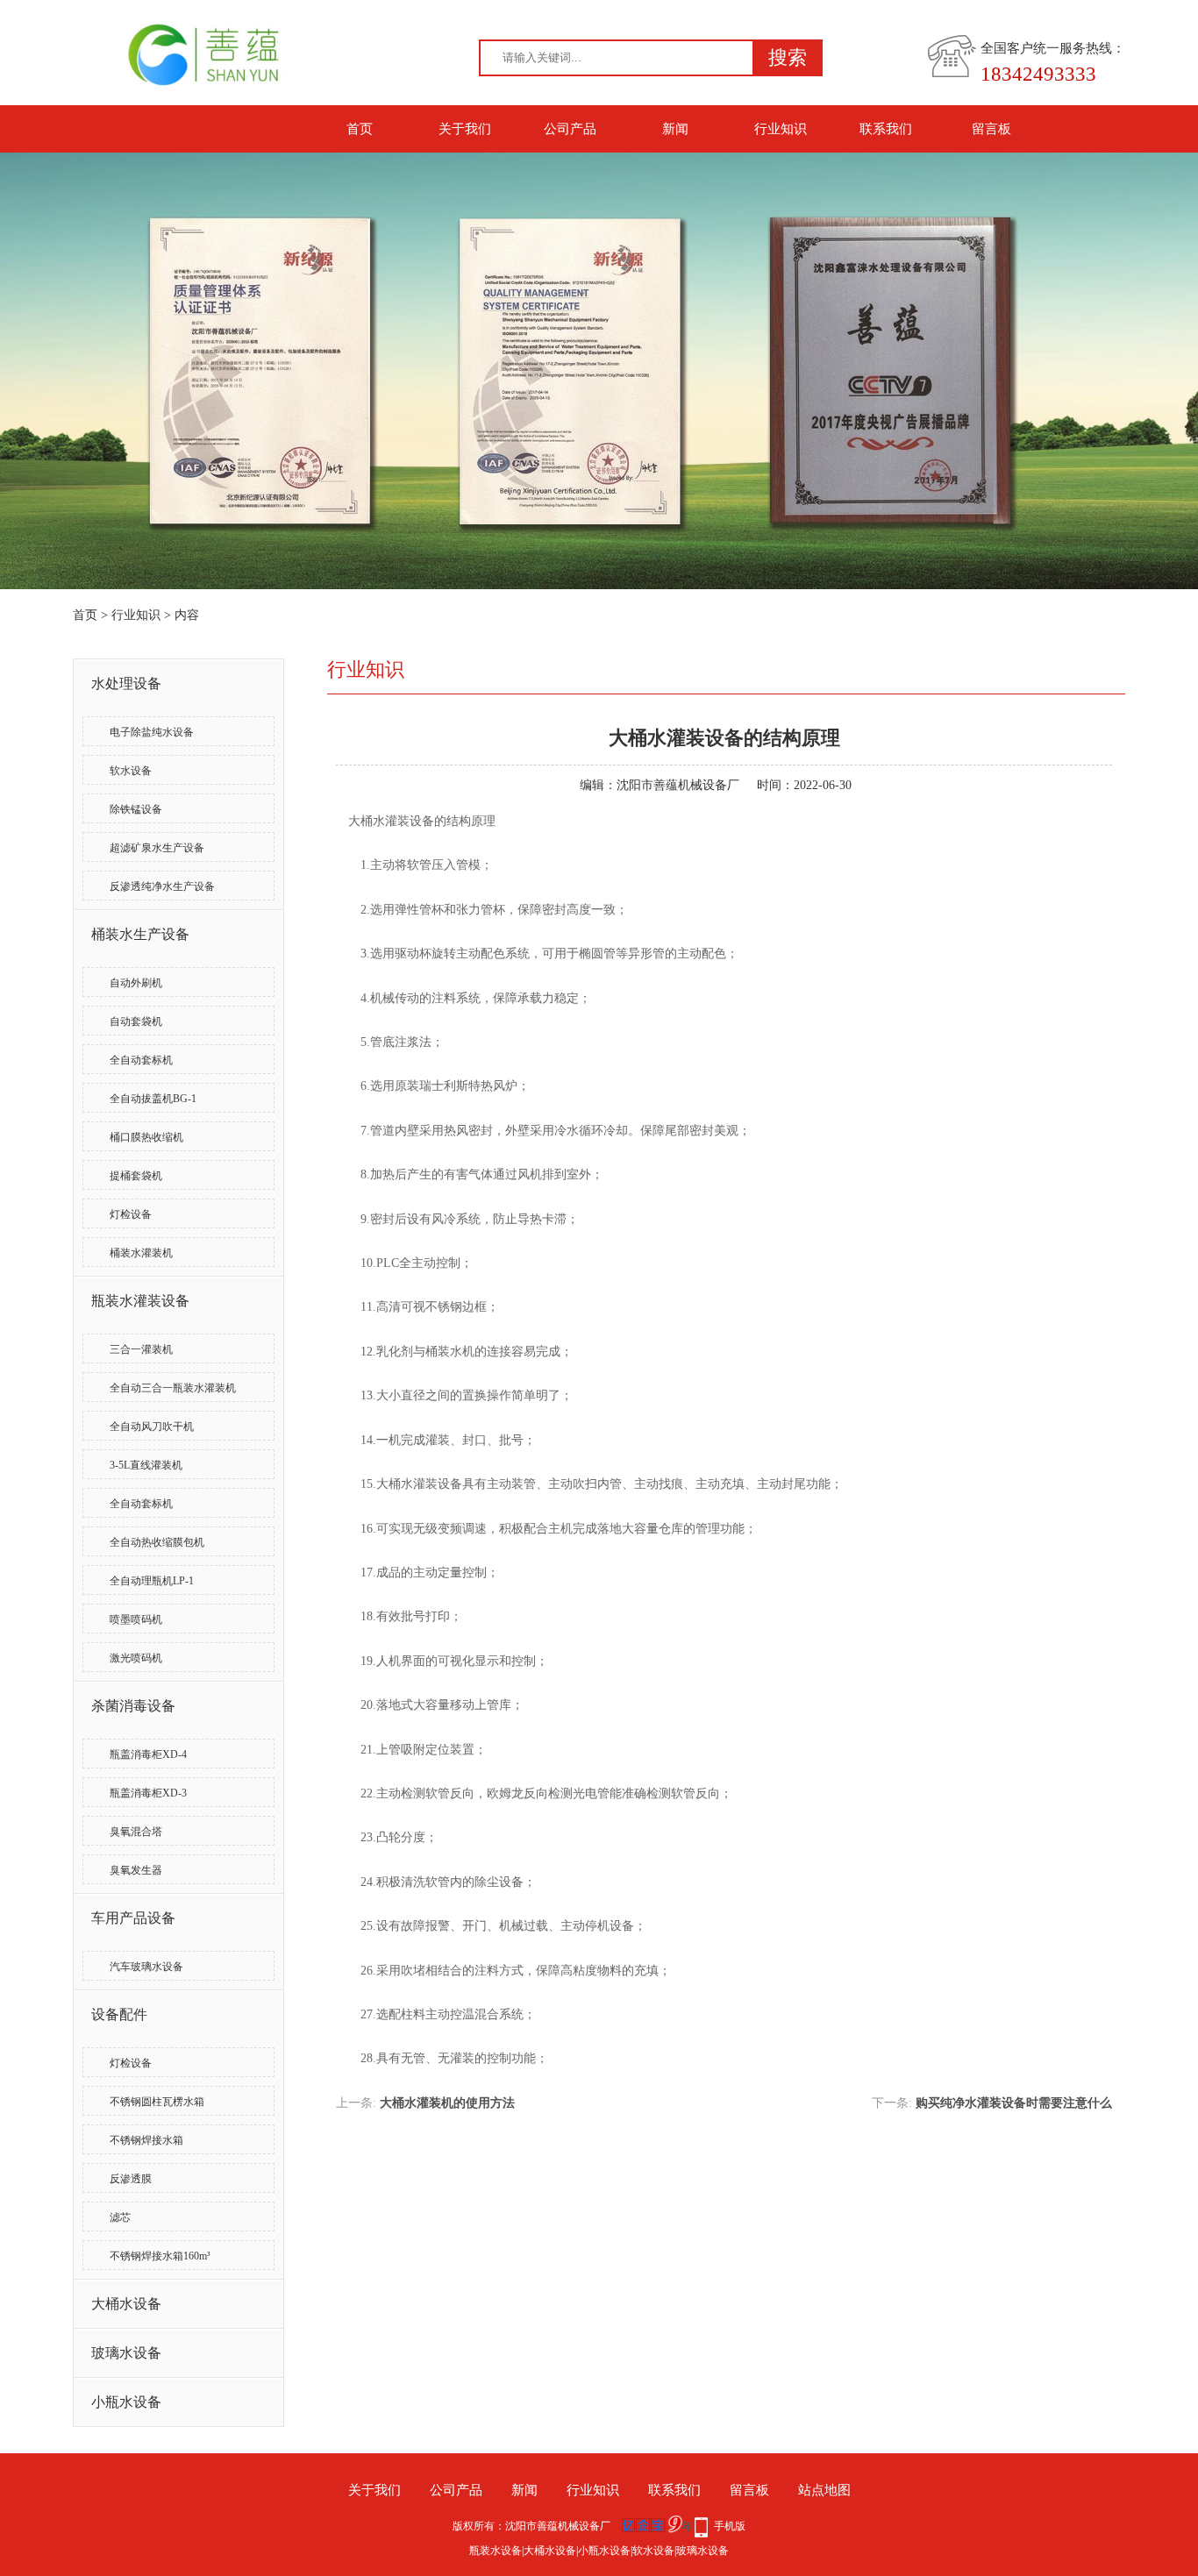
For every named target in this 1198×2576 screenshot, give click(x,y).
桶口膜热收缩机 (146, 1137)
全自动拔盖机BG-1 (153, 1099)
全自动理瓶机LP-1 (152, 1581)
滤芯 (120, 2217)
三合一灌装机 (141, 1349)
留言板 (991, 129)
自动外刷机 (136, 983)
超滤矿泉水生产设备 (157, 848)
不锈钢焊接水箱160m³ (160, 2256)
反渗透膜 (131, 2179)
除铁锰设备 (136, 809)
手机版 (730, 2526)
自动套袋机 (136, 1021)
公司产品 (570, 129)
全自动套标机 (141, 1060)
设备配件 (119, 2014)
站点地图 (824, 2490)
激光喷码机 (136, 1658)
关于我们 (465, 129)
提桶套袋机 (136, 1176)
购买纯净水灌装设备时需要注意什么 (1014, 2103)
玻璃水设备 (126, 2353)
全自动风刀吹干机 (152, 1427)
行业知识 (781, 129)
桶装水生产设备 (140, 934)
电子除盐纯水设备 (152, 732)
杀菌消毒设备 (133, 1706)
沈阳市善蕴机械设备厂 (678, 785)
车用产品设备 (133, 1918)
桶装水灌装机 (141, 1253)
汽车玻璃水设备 (146, 1967)
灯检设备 (131, 1214)
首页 (360, 129)
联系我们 (886, 129)
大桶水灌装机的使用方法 (447, 2103)
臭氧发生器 (136, 1870)
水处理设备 (126, 683)
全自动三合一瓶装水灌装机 (173, 1388)
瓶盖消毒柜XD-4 (148, 1754)
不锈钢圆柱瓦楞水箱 (157, 2102)
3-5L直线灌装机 (146, 1465)
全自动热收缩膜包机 (157, 1542)
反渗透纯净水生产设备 (162, 886)
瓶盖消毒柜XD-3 (148, 1793)
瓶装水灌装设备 (140, 1301)
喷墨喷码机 (136, 1619)
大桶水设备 (126, 2304)
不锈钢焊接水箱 (146, 2140)
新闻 (675, 129)
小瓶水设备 (126, 2402)
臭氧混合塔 (136, 1832)
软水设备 (131, 771)
